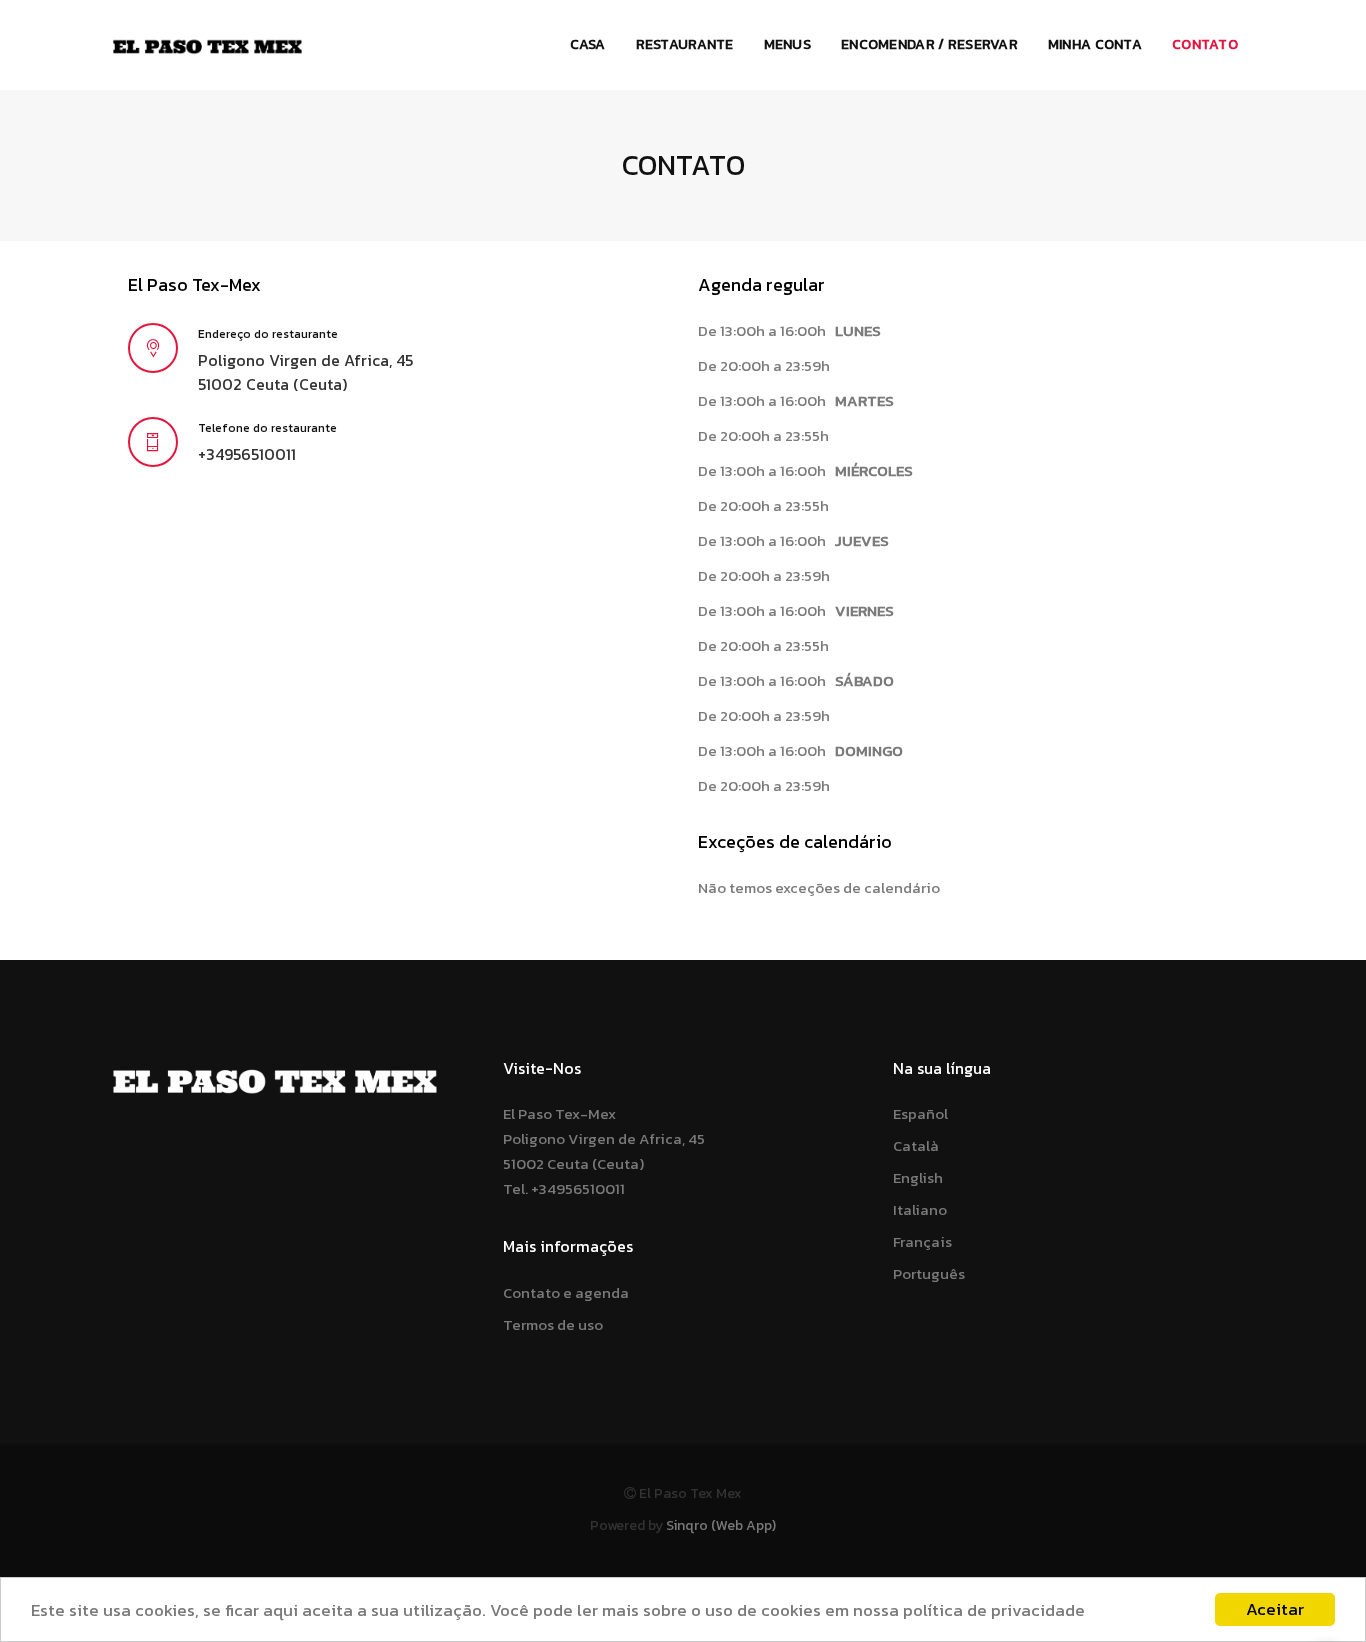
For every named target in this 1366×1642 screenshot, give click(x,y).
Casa (587, 44)
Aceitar (1275, 1609)
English (918, 1177)
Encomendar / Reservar (929, 44)
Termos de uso (553, 1324)
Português (929, 1273)
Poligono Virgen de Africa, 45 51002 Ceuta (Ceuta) (305, 372)
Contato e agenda (566, 1292)
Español (920, 1113)
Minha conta (1095, 44)
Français (922, 1241)
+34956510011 (247, 454)
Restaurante (685, 44)
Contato (1205, 44)
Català (916, 1145)
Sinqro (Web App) (721, 1525)
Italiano (920, 1209)
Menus (787, 44)
